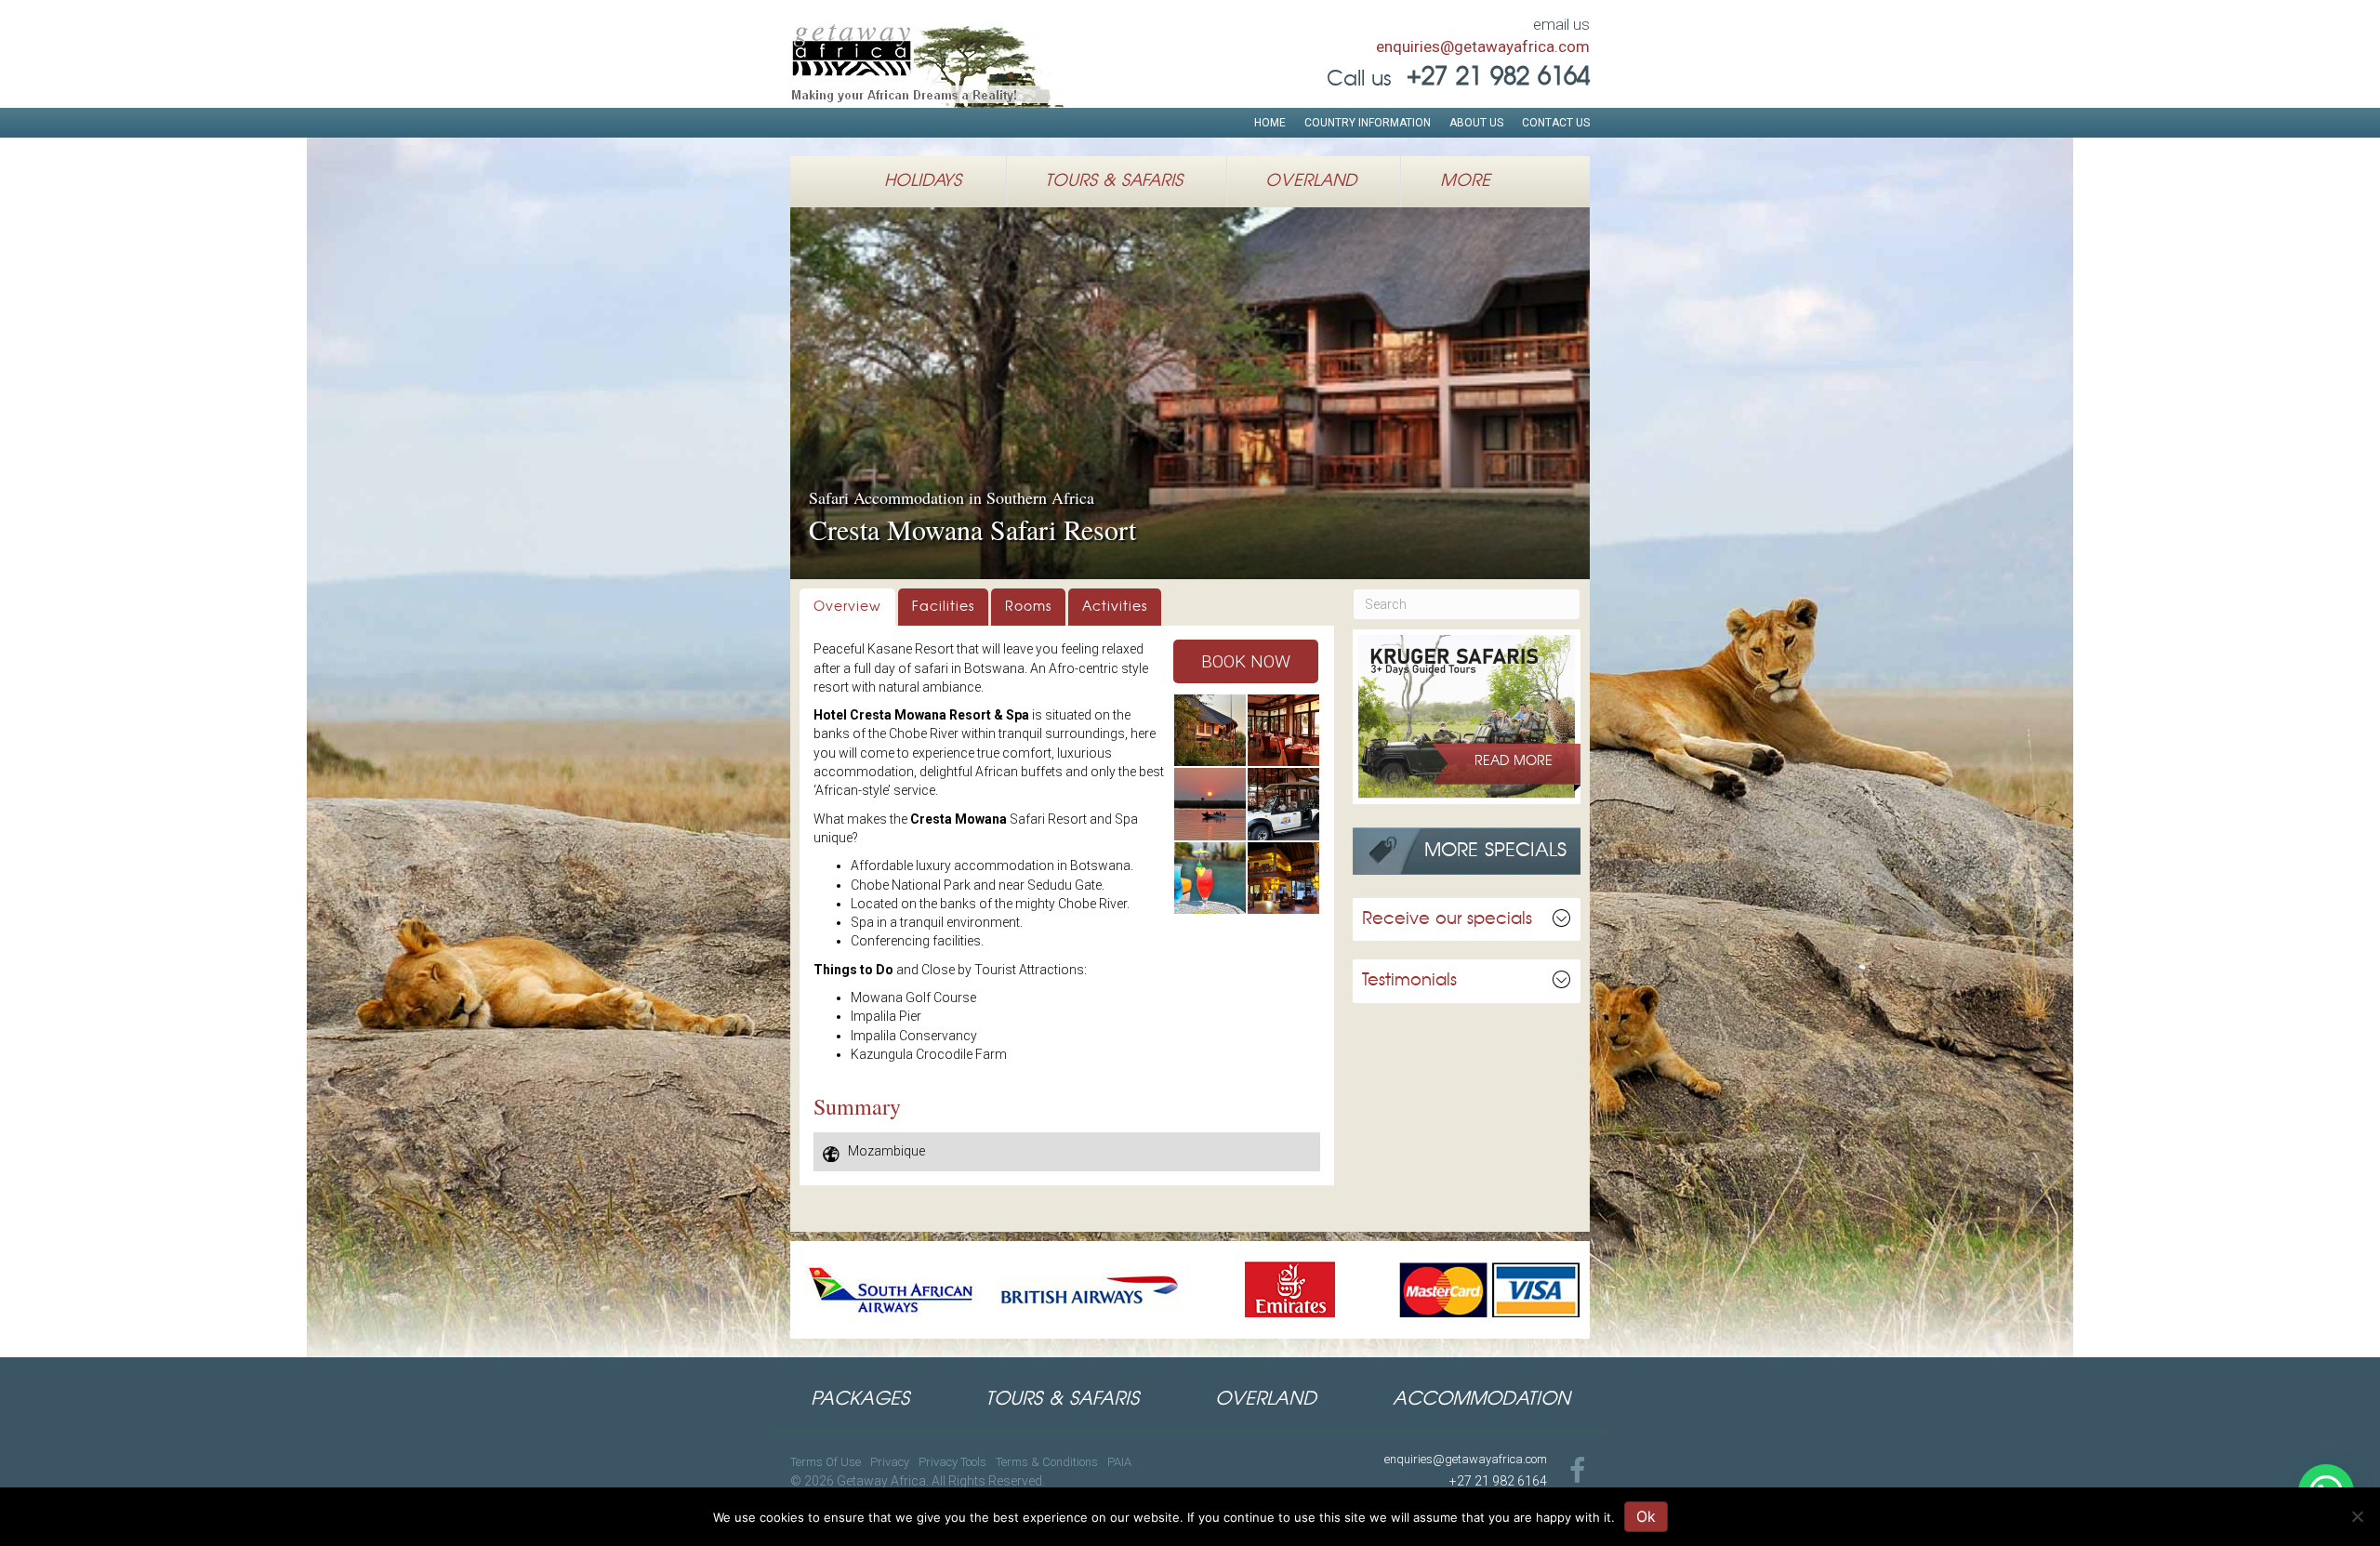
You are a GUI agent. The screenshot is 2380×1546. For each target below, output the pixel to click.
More (1465, 181)
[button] (1246, 661)
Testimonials (1409, 981)
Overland (1311, 181)
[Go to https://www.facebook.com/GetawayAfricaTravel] (1578, 1472)
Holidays (923, 181)
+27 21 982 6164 (1498, 1481)
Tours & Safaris (1114, 181)
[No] (2357, 1516)
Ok (1646, 1516)
